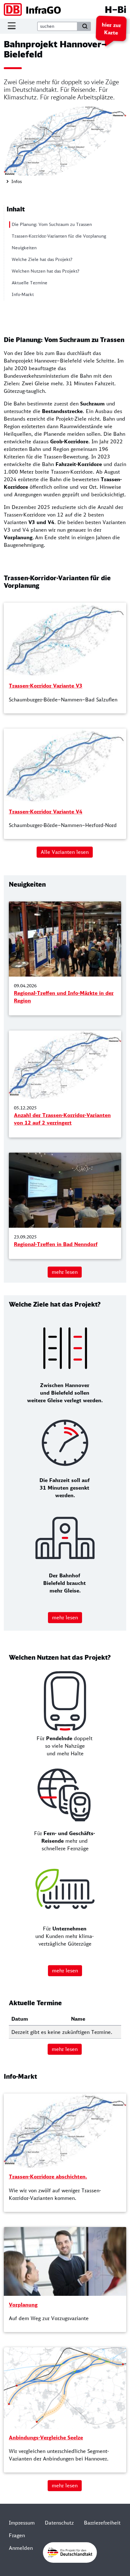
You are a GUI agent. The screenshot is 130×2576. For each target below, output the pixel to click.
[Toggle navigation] (12, 26)
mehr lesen (65, 1272)
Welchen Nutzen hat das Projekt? (45, 271)
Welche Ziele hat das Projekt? (42, 259)
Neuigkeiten (24, 248)
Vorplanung (23, 2305)
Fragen (17, 2535)
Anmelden (21, 2548)
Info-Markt (23, 294)
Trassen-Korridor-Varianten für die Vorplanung (59, 236)
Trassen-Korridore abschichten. (48, 2177)
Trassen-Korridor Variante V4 (46, 812)
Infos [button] (16, 181)
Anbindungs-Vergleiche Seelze (46, 2437)
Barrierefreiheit (102, 2523)
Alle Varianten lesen (65, 852)
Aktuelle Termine (30, 283)
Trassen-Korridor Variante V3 (46, 686)
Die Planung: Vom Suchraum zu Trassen (52, 224)
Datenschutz (59, 2523)
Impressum (22, 2523)
